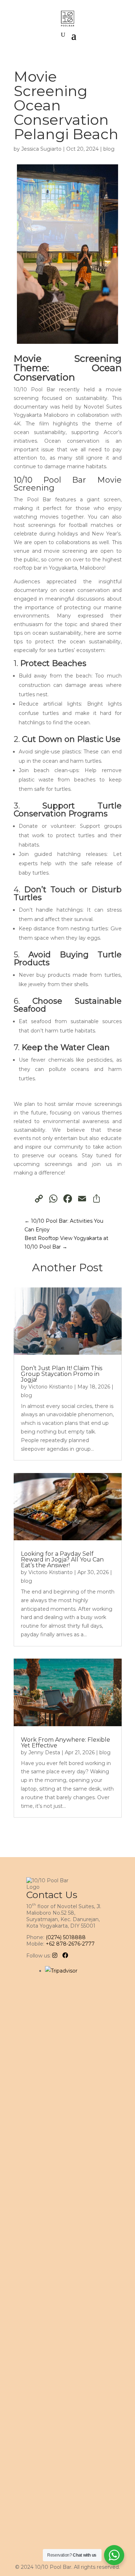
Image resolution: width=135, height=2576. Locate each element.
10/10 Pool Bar (50, 480)
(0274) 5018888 (66, 1937)
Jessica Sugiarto (41, 149)
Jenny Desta (44, 1752)
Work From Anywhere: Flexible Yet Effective (66, 1743)
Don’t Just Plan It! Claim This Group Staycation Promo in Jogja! (62, 1374)
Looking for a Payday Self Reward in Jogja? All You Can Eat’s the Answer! (62, 1560)
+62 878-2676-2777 (70, 1944)
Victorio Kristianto (51, 1387)
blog (109, 149)
